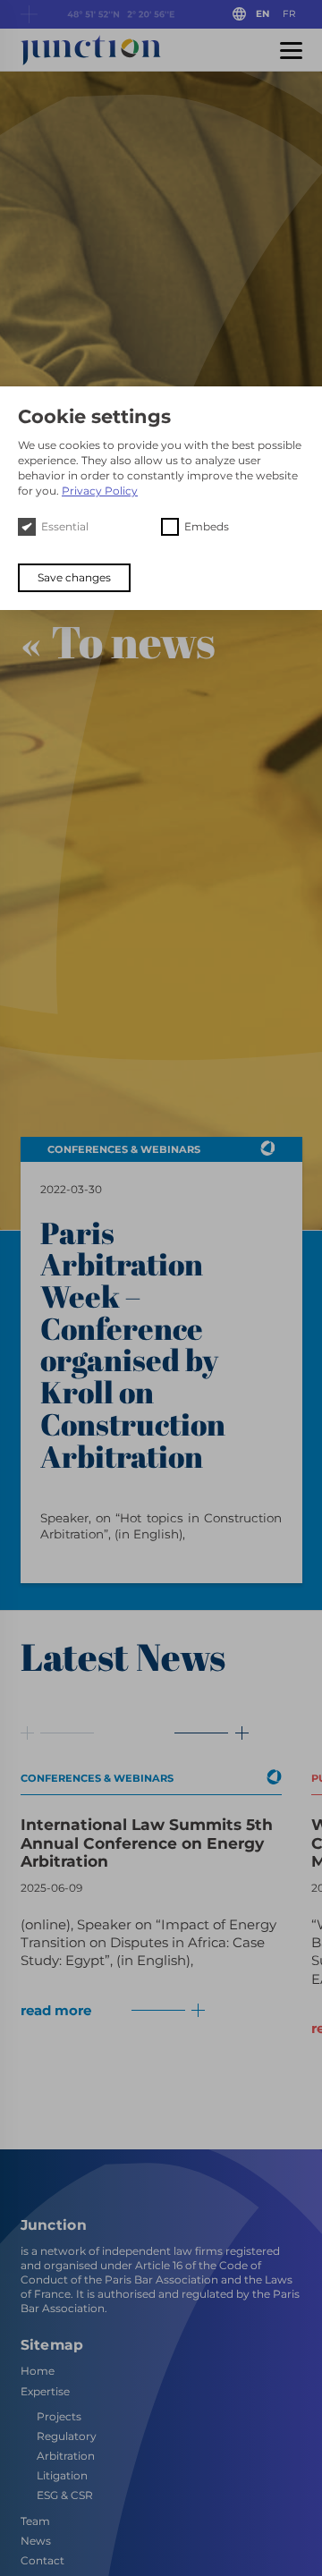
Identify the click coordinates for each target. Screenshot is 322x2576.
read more (56, 2010)
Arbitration (66, 2456)
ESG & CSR (65, 2495)
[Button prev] (58, 1733)
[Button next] (201, 1733)
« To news (118, 641)
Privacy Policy (100, 491)
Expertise (45, 2390)
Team (35, 2520)
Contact (42, 2560)
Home (38, 2371)
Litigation (62, 2475)
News (36, 2540)
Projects (59, 2415)
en (263, 14)
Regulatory (67, 2435)
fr (289, 14)
